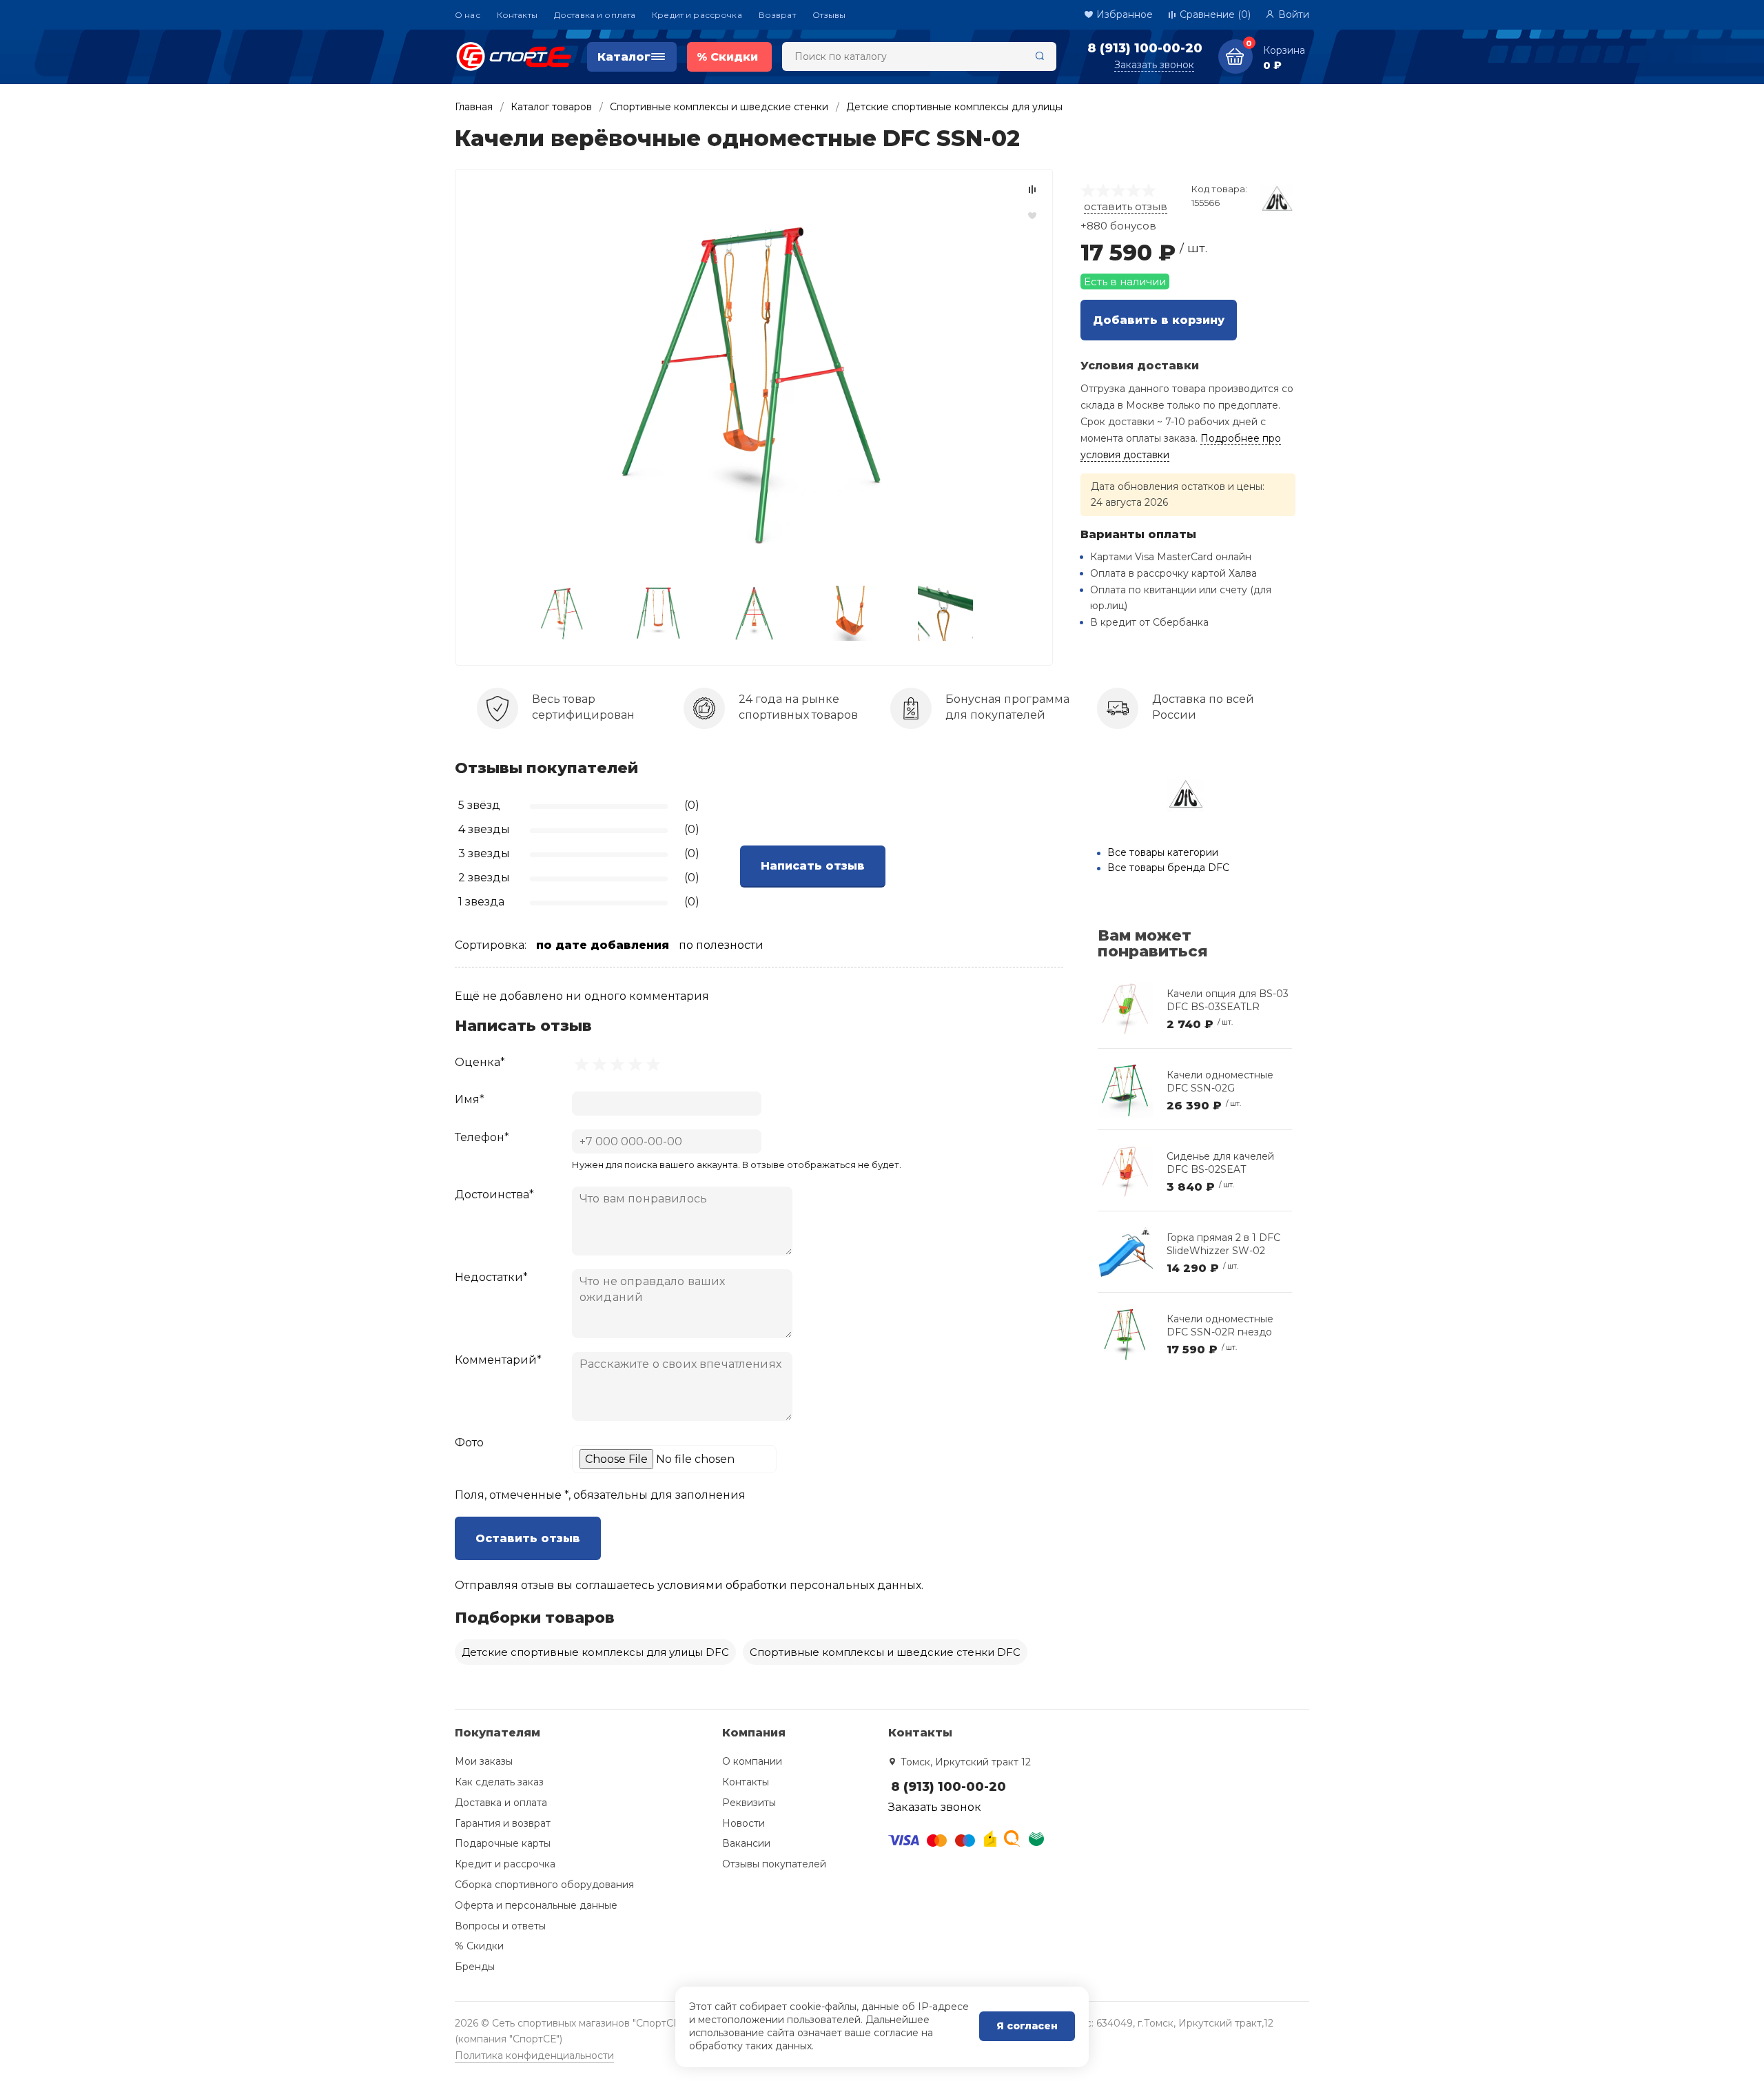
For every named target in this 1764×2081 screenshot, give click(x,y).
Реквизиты (749, 1803)
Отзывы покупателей (774, 1864)
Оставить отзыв (528, 1538)
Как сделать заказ (499, 1782)
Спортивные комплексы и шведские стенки (719, 107)
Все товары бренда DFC (1168, 868)
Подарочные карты (503, 1843)
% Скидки (479, 1946)
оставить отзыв (1126, 206)
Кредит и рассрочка (697, 15)
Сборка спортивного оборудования (544, 1885)
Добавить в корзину (1159, 320)
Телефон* (482, 1137)
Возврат (777, 15)
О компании (752, 1761)
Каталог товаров (551, 107)
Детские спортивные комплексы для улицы (954, 107)
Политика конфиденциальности (534, 2056)
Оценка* (480, 1062)
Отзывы (829, 15)
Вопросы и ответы (500, 1926)
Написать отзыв (813, 866)
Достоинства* (494, 1195)
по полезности (721, 945)
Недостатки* (491, 1277)
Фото (469, 1443)
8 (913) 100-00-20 (1145, 48)
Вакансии (746, 1843)
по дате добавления (603, 945)
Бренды (475, 1967)
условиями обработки (722, 1585)
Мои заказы (484, 1761)
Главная (474, 107)
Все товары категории (1163, 852)
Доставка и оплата (595, 15)
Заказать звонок (1154, 65)
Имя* (470, 1099)
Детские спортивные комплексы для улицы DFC (595, 1652)
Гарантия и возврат (503, 1823)
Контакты (517, 15)
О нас (468, 15)
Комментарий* (498, 1360)
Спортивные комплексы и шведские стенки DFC (885, 1652)
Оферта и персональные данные (536, 1905)
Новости (743, 1823)
